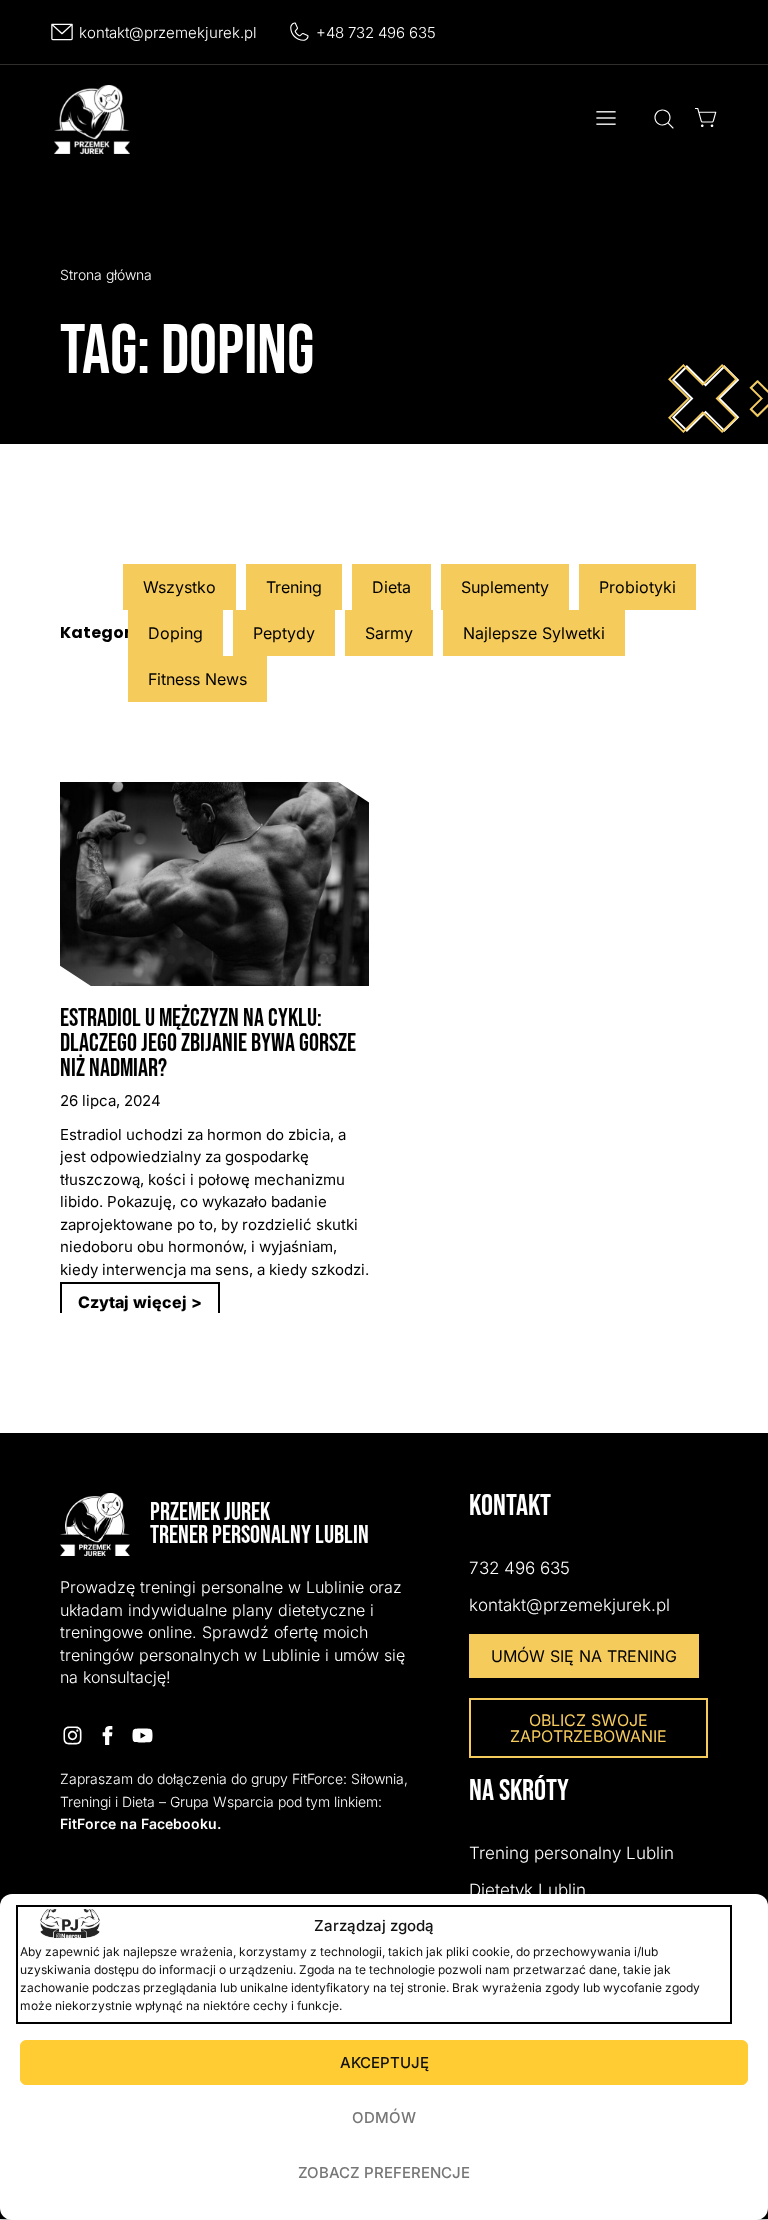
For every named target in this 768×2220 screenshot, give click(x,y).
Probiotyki (637, 587)
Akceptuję (384, 2062)
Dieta (391, 587)
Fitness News (197, 679)
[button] (605, 120)
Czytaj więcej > (140, 1302)
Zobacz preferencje (384, 2172)
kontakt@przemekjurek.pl (168, 32)
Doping (175, 633)
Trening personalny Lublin (571, 1853)
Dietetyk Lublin (527, 1890)
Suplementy (505, 587)
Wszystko (179, 587)
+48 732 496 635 (376, 32)
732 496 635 (519, 1568)
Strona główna (106, 274)
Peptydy (284, 633)
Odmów (384, 2117)
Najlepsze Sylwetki (534, 633)
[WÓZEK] (706, 117)
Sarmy (389, 633)
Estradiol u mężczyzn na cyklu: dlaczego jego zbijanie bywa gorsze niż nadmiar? (208, 1043)
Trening (294, 587)
